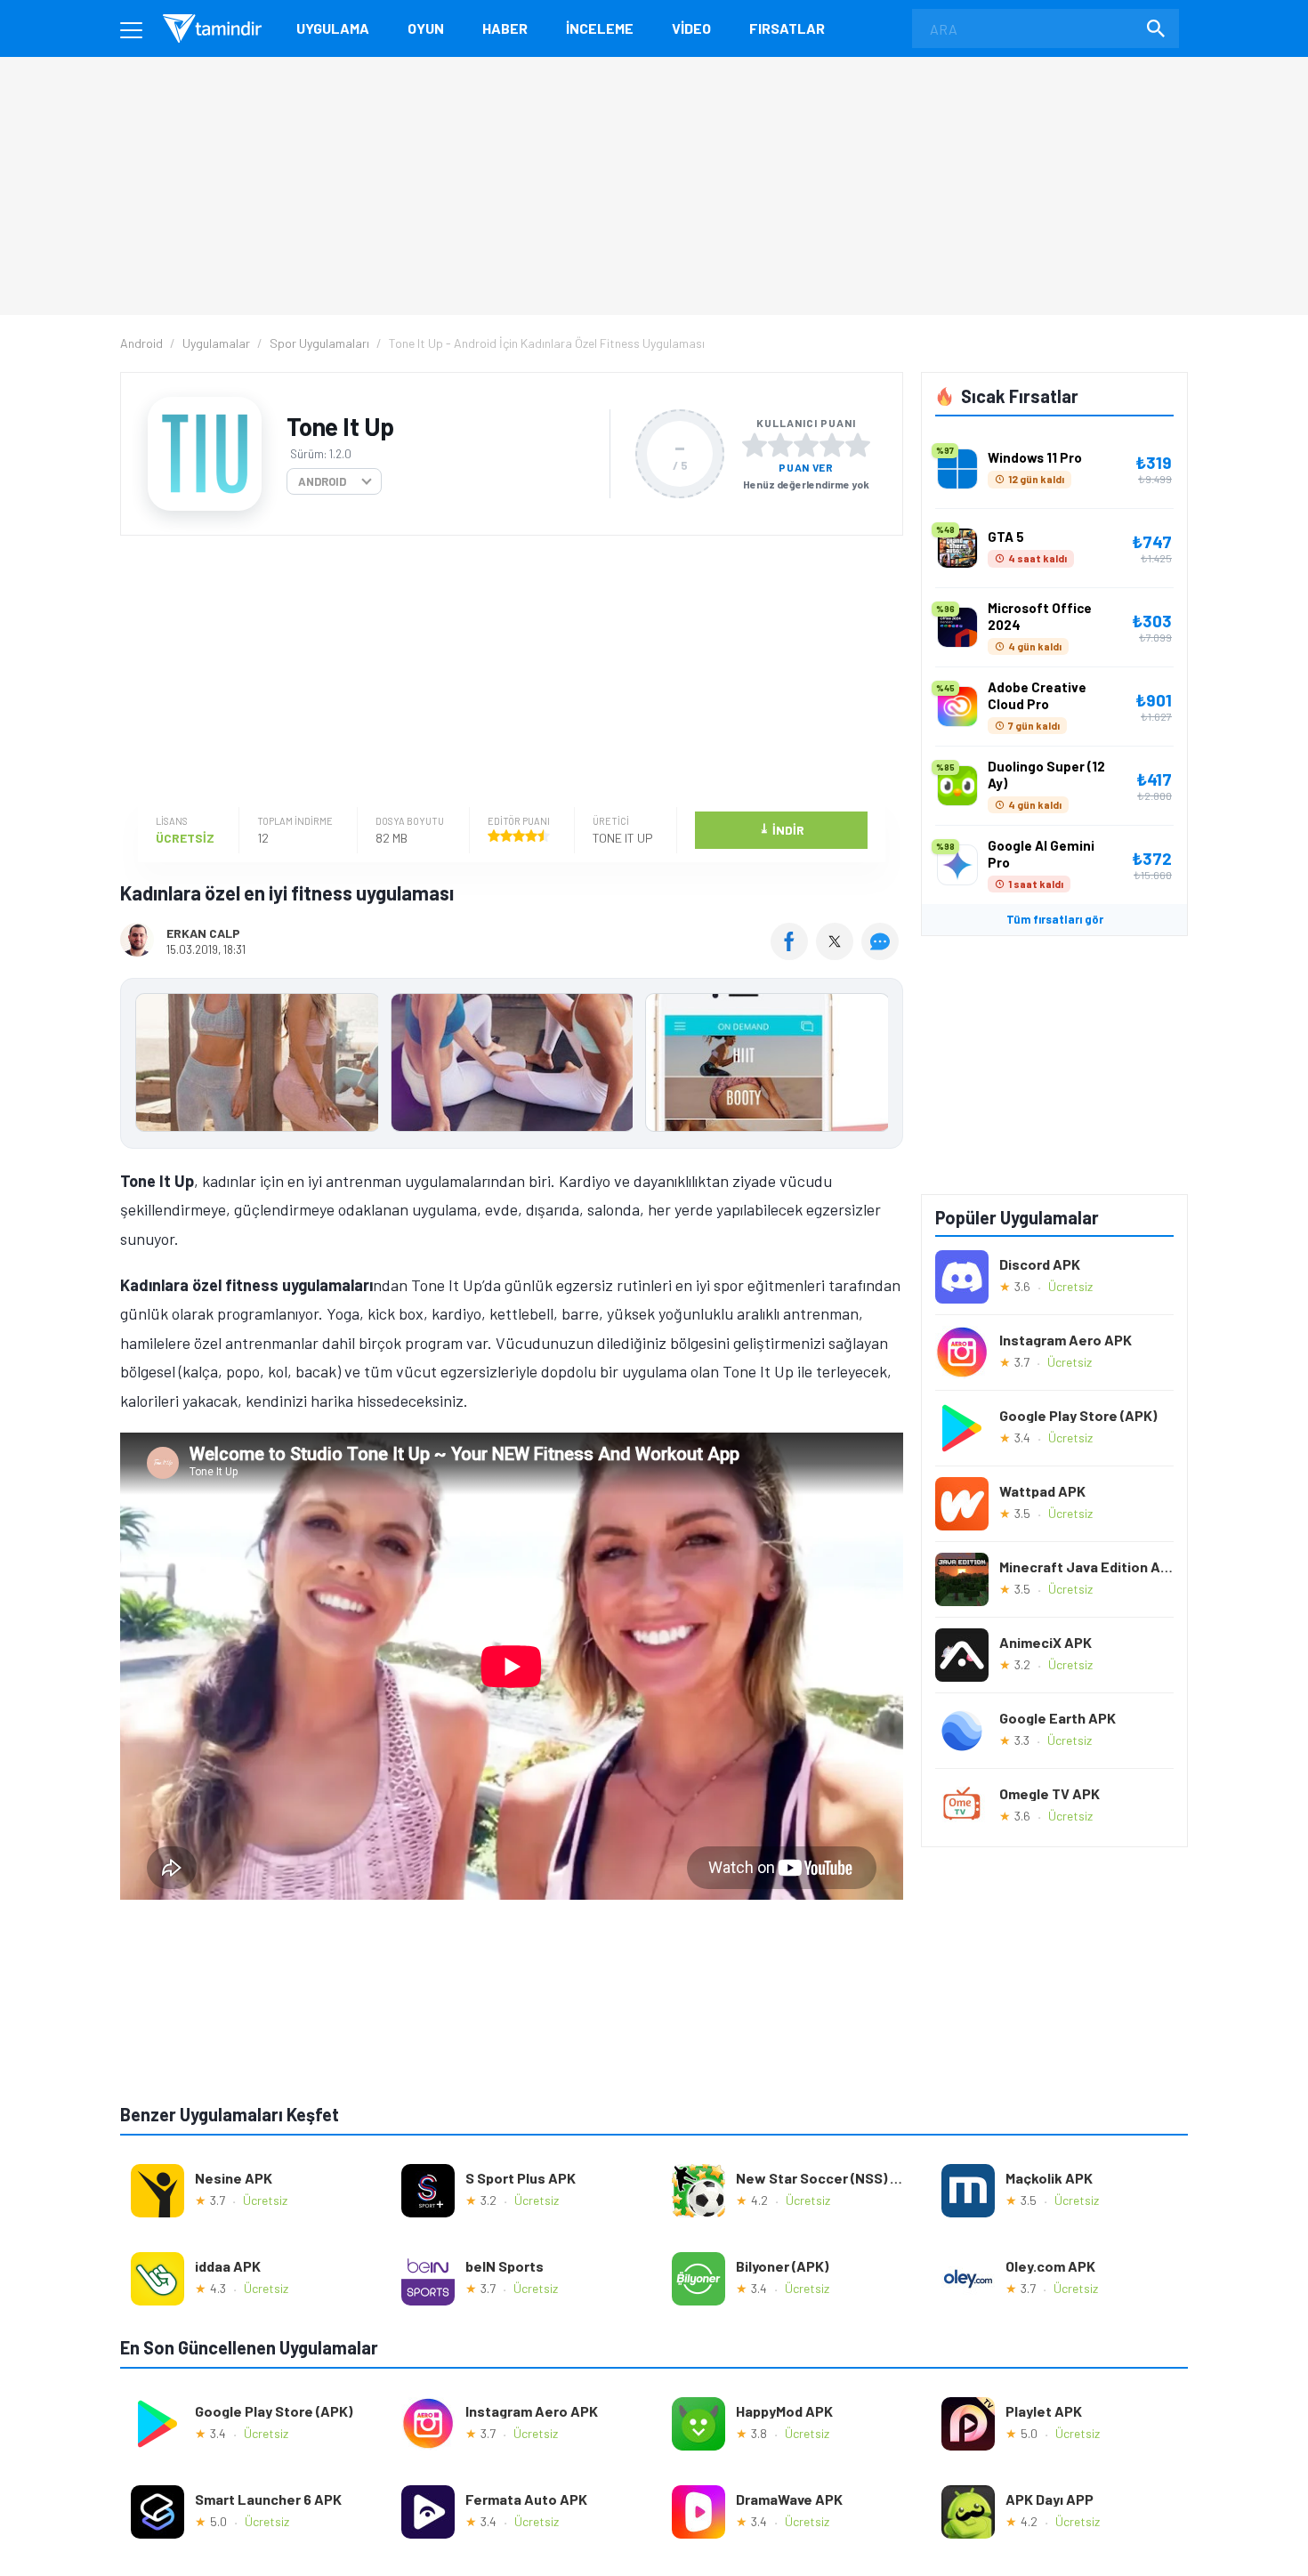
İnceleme (600, 28)
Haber (505, 28)
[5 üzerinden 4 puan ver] (832, 445)
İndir (782, 829)
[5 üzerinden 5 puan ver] (858, 445)
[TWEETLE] (837, 954)
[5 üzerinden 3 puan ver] (806, 445)
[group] (512, 1066)
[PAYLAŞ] (793, 954)
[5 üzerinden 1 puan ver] (755, 445)
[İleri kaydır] (881, 1063)
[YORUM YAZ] (882, 954)
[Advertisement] (507, 674)
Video (691, 28)
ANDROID (322, 481)
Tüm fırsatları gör (1055, 919)
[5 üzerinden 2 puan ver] (780, 445)
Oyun (426, 28)
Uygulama (333, 28)
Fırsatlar (787, 28)
